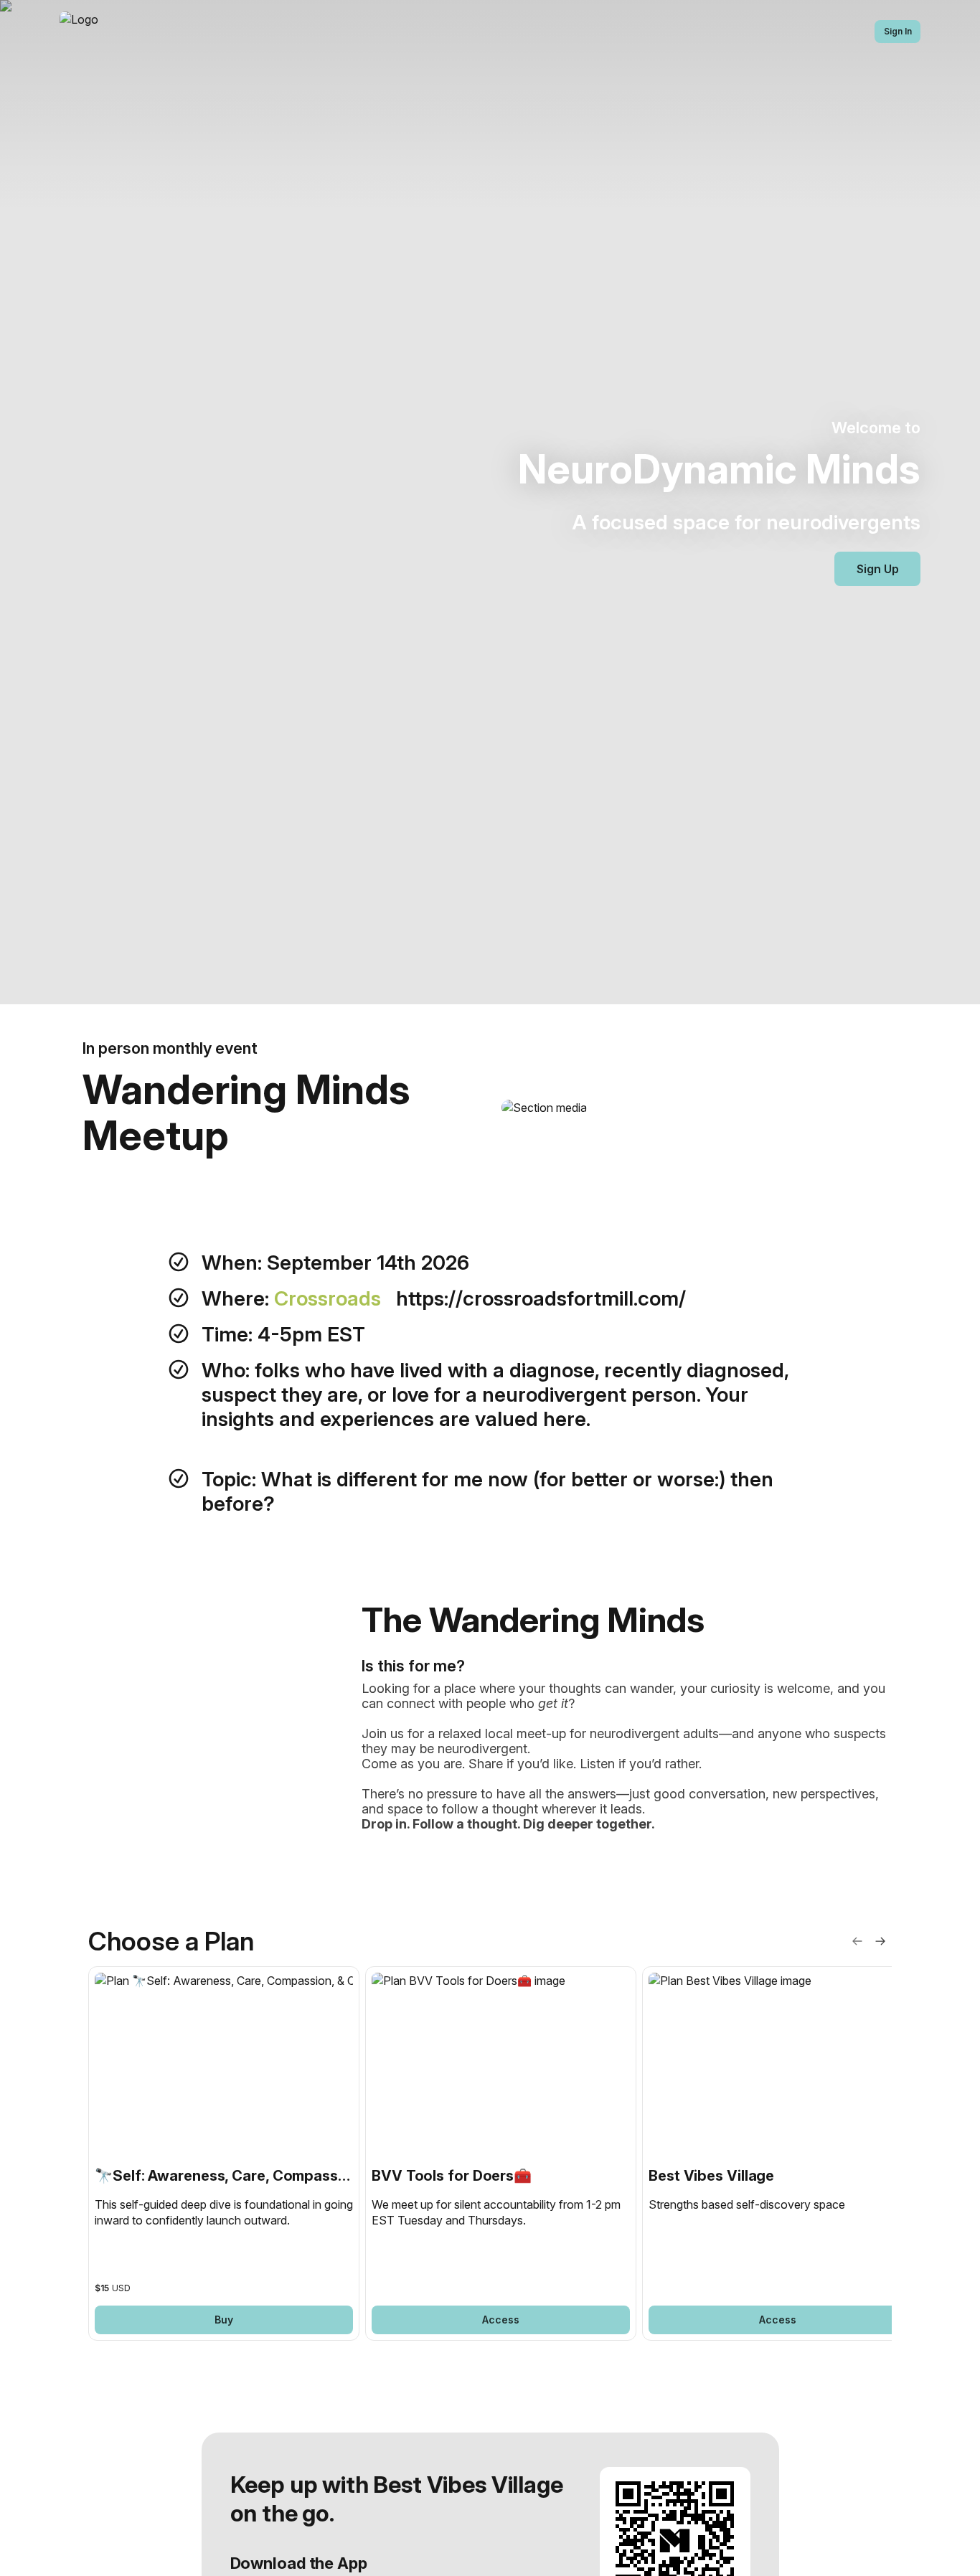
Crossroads (330, 1298)
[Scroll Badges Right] (880, 1941)
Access (501, 2320)
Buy (224, 2320)
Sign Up (878, 569)
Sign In (898, 31)
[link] (224, 2154)
